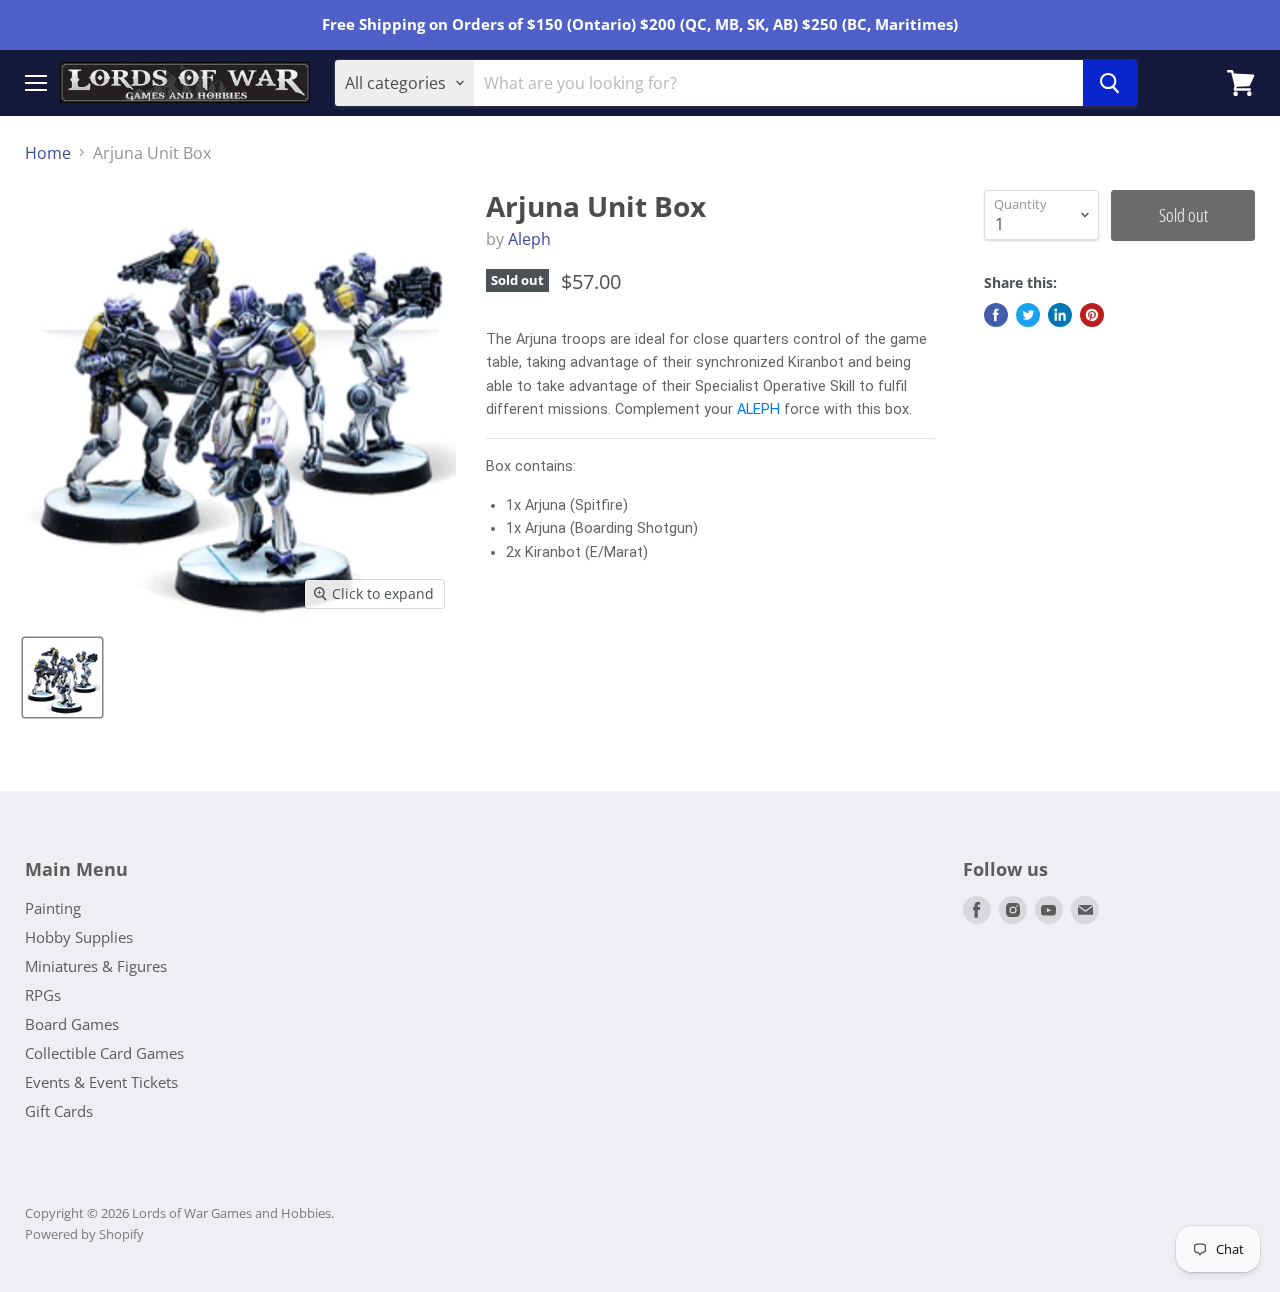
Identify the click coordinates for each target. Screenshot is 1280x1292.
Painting (53, 908)
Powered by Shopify (84, 1234)
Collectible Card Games (104, 1053)
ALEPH (758, 409)
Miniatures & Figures (96, 966)
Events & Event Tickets (101, 1082)
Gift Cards (59, 1111)
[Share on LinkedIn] (1060, 315)
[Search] (1110, 83)
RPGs (43, 995)
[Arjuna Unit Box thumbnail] (62, 677)
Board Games (72, 1024)
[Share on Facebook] (996, 315)
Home (48, 153)
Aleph (529, 239)
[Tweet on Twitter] (1028, 315)
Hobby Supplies (79, 937)
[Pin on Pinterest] (1092, 315)
